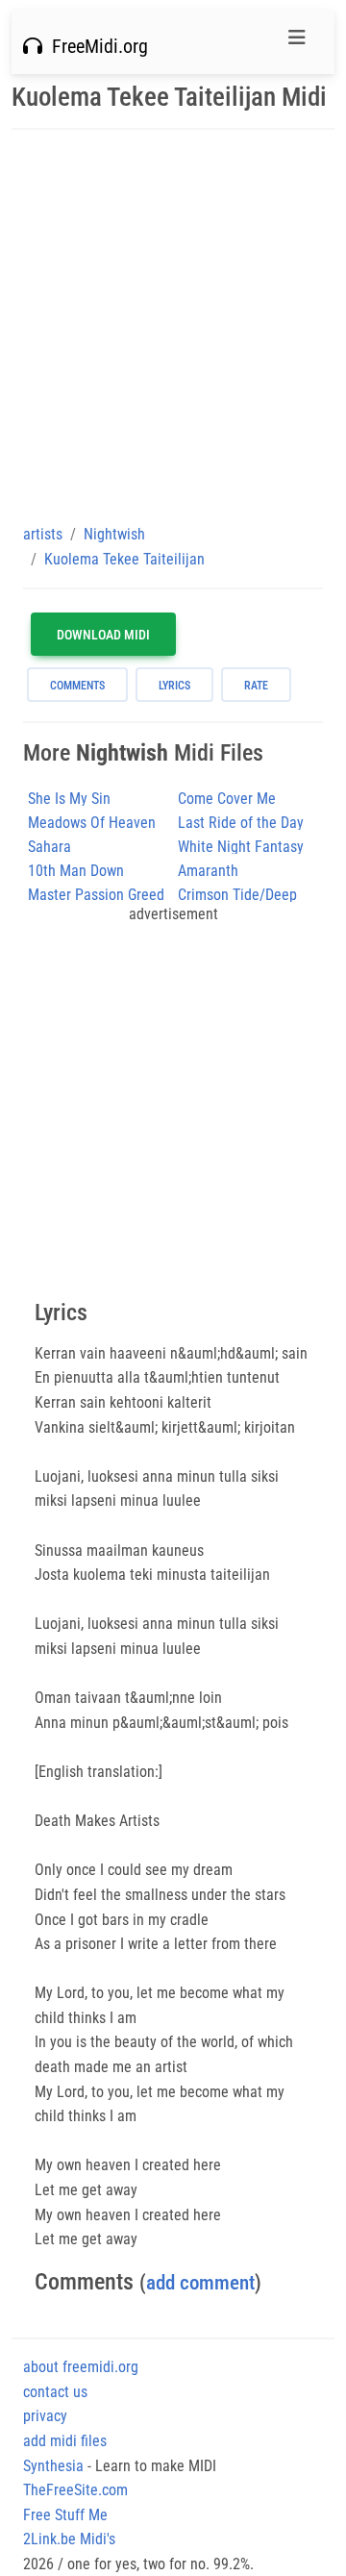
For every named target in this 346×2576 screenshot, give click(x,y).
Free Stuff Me (65, 2515)
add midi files (65, 2441)
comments (77, 686)
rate (256, 686)
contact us (55, 2392)
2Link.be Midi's (69, 2539)
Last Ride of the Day (241, 823)
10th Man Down (76, 871)
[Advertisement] (173, 326)
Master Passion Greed (96, 895)
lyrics (174, 686)
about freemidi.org (81, 2367)
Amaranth (208, 871)
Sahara (49, 847)
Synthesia (53, 2466)
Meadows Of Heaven (92, 823)
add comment (200, 2282)
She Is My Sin (69, 799)
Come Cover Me (227, 799)
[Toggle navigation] (297, 42)
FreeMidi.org (95, 46)
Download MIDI (103, 635)
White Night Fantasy (241, 847)
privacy (45, 2416)
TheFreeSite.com (75, 2490)
